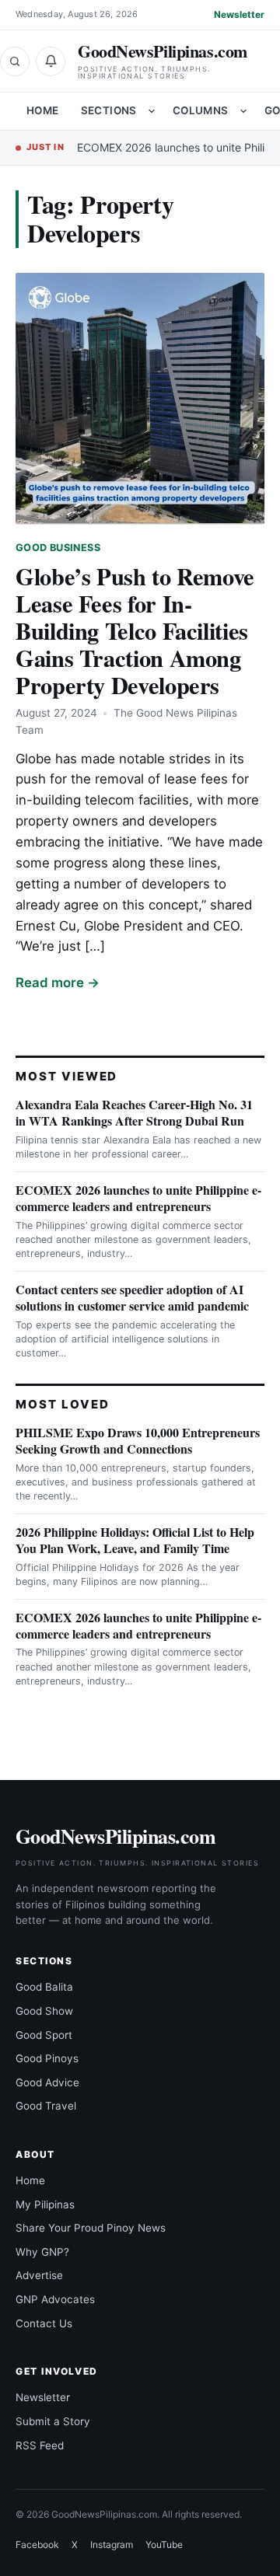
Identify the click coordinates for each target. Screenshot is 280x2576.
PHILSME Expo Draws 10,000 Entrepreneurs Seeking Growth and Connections (138, 1440)
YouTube (164, 2545)
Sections (109, 110)
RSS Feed (40, 2445)
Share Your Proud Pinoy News (91, 2228)
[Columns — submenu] (243, 111)
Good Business (58, 548)
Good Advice (47, 2082)
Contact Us (44, 2323)
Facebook (37, 2545)
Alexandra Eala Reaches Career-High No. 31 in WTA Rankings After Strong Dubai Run (134, 1112)
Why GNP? (42, 2252)
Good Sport (44, 2035)
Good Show (44, 2011)
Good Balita (44, 1987)
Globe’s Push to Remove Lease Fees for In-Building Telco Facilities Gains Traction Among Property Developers (135, 630)
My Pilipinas (45, 2204)
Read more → (58, 983)
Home (43, 110)
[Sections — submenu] (152, 111)
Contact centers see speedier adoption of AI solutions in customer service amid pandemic (132, 1297)
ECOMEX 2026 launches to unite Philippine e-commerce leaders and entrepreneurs (138, 1198)
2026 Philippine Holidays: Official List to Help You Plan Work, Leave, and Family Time (135, 1540)
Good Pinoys (47, 2058)
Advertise (39, 2275)
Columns (201, 110)
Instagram (112, 2545)
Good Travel (46, 2106)
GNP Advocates (55, 2299)
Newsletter (239, 14)
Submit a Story (53, 2421)
